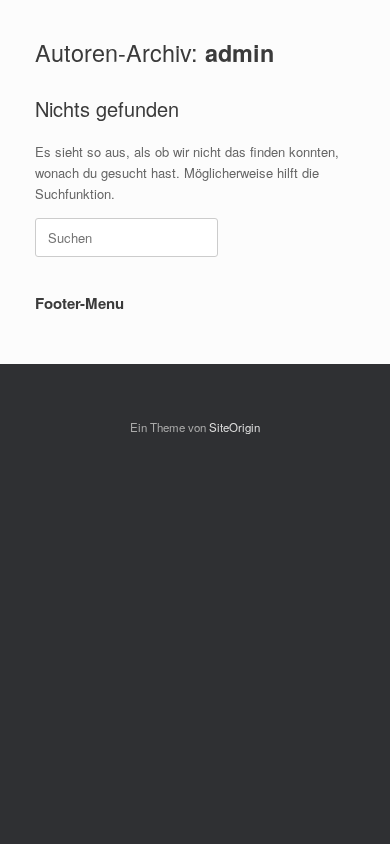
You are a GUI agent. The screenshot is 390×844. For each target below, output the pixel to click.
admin (239, 52)
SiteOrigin (234, 427)
